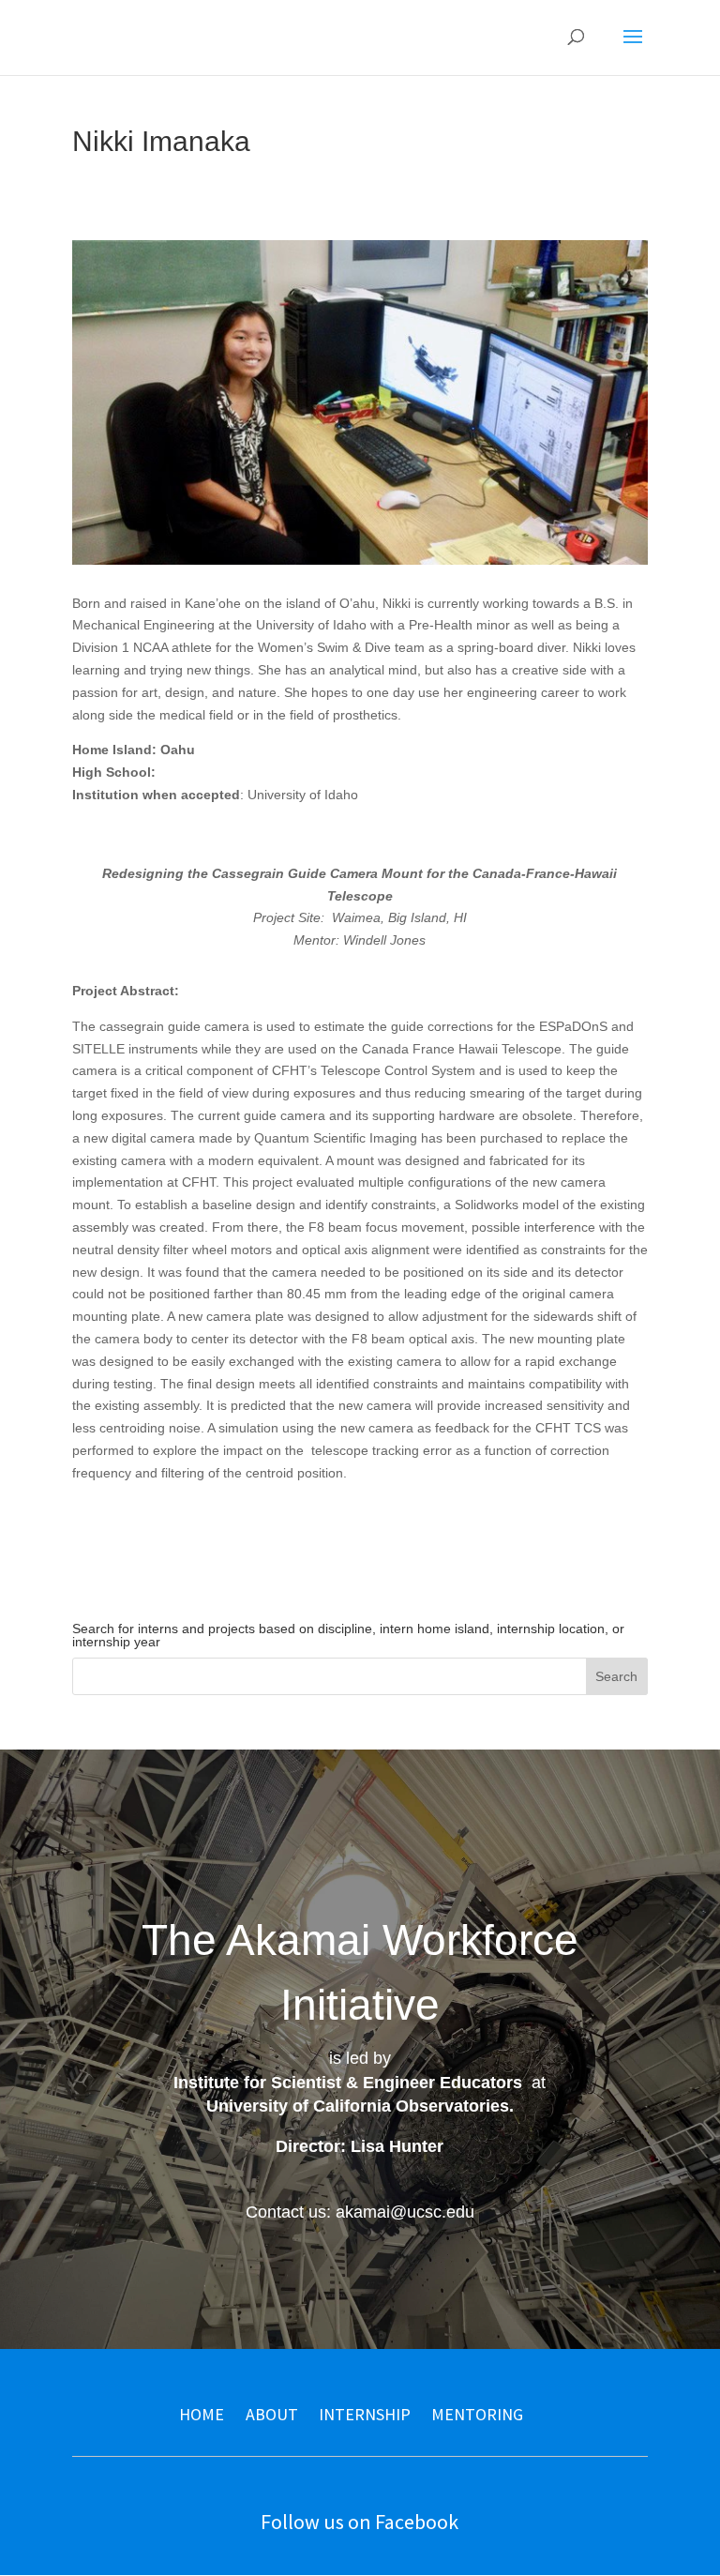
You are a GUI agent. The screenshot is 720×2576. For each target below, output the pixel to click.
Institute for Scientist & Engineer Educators (348, 2083)
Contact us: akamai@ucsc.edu (360, 2212)
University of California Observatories (358, 2106)
